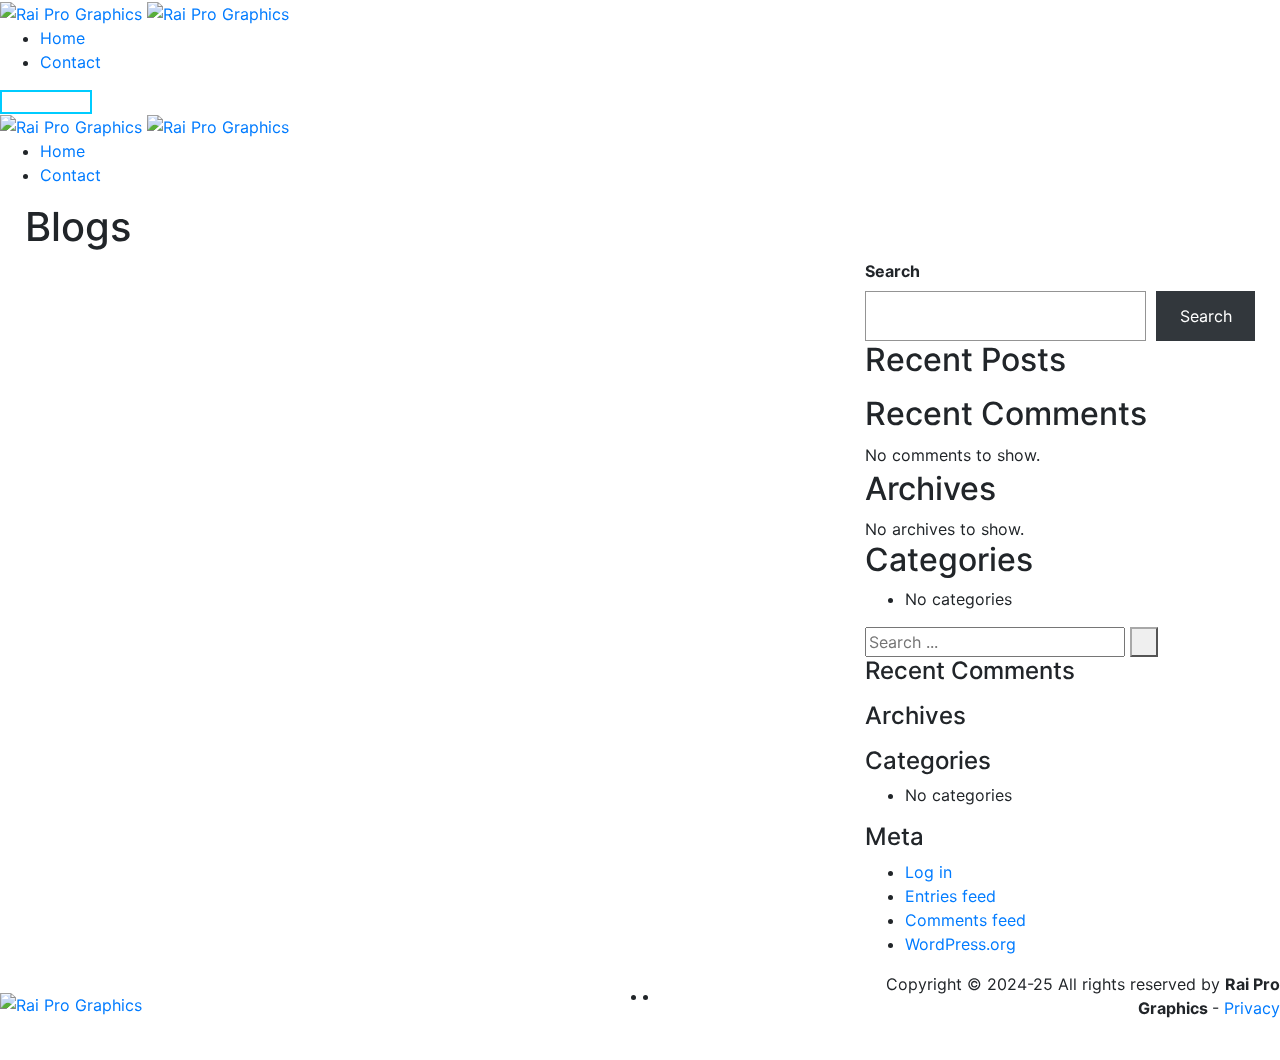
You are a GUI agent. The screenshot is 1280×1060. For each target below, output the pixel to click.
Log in (928, 872)
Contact (70, 62)
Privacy (1252, 1008)
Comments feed (965, 920)
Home (62, 38)
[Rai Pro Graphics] (144, 12)
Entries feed (950, 896)
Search (892, 271)
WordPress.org (960, 944)
